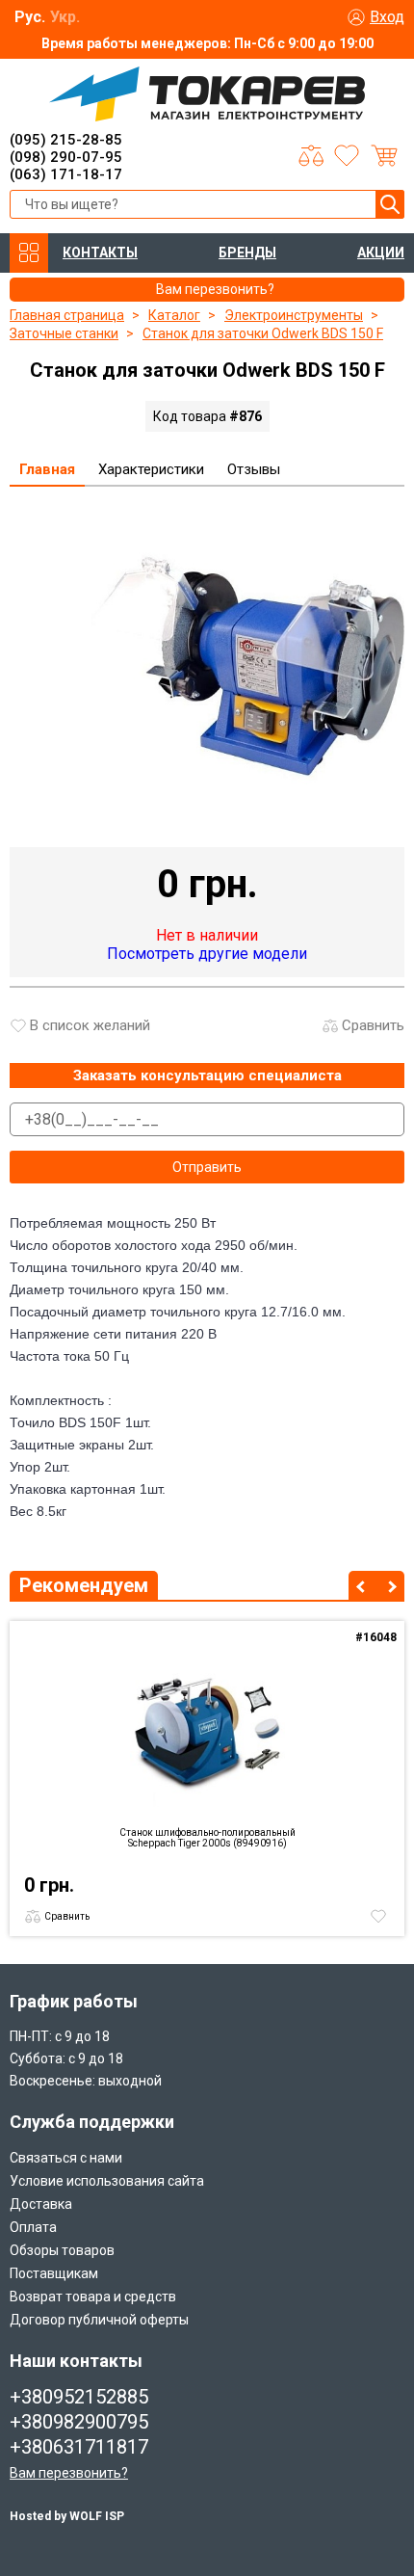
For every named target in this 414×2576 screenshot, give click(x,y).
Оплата (33, 2227)
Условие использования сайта (107, 2181)
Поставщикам (54, 2273)
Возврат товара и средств (93, 2297)
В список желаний (90, 1025)
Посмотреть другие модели (207, 954)
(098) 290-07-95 (66, 157)
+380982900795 (79, 2422)
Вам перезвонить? (69, 2473)
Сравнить (373, 1025)
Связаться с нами (66, 2158)
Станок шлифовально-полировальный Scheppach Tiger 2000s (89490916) (207, 1838)
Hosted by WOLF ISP (67, 2516)
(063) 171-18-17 (66, 174)
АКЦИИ (381, 252)
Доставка (41, 2204)
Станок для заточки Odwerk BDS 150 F (263, 333)
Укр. (65, 17)
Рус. (30, 17)
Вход (387, 17)
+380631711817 (79, 2447)
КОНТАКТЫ (100, 252)
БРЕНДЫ (247, 252)
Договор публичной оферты (99, 2320)
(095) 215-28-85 (66, 140)
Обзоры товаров (62, 2250)
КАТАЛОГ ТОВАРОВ (29, 253)
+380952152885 (79, 2397)
